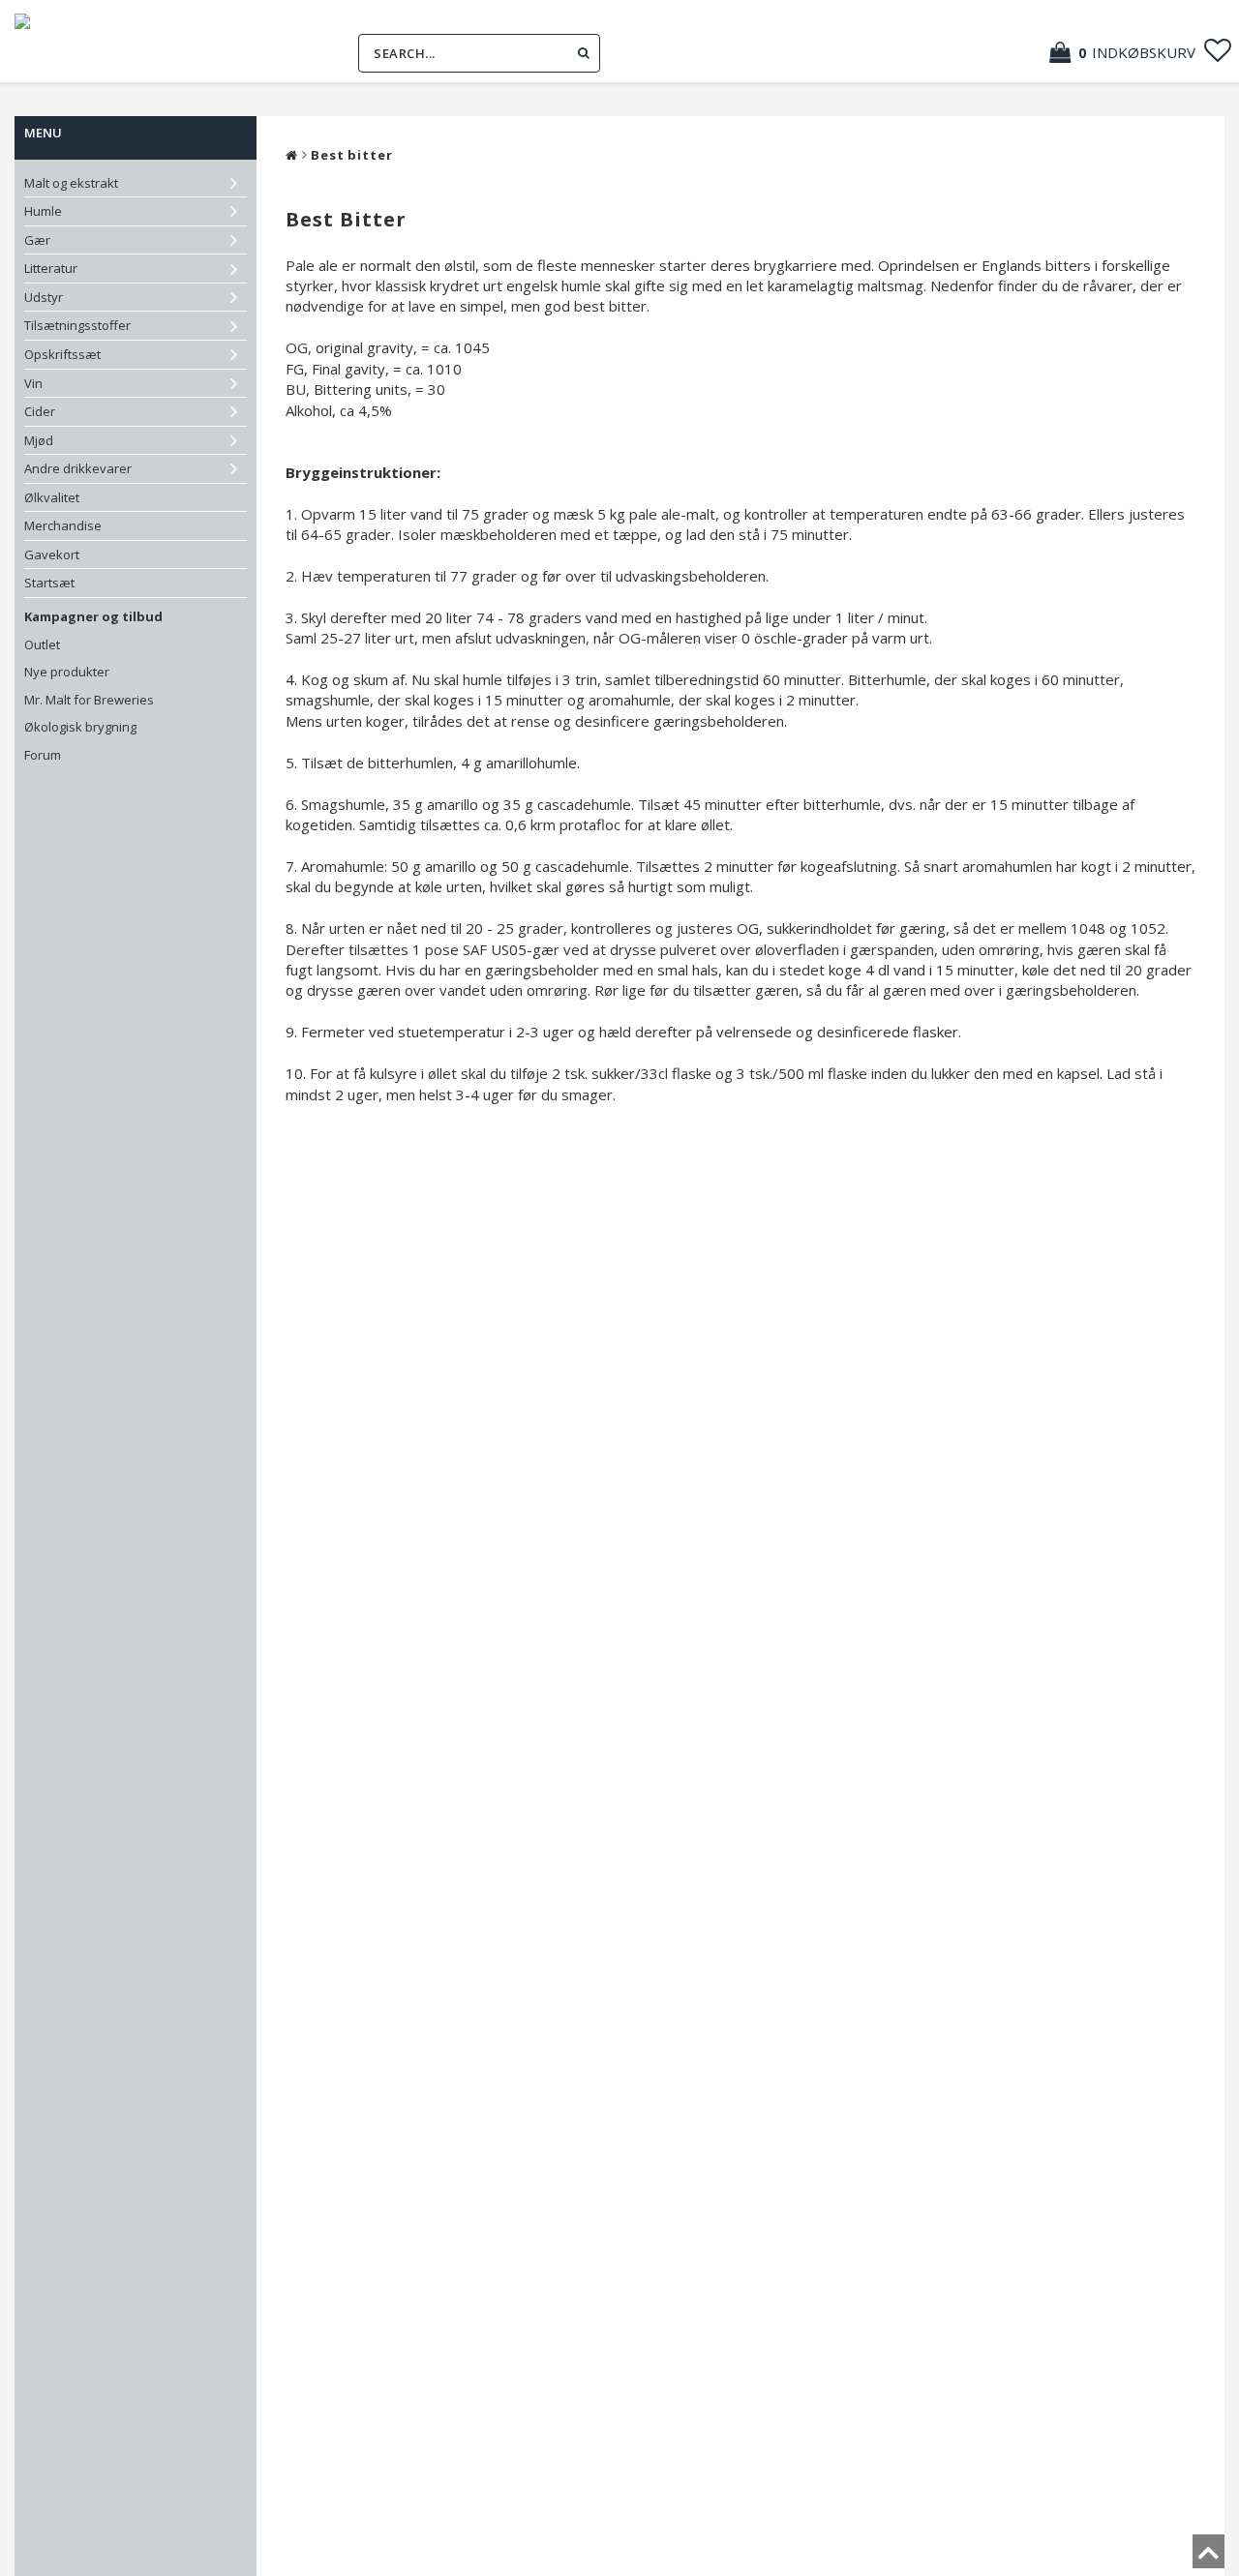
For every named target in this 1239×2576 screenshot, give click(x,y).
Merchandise (63, 525)
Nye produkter (67, 672)
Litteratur (51, 268)
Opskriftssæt (62, 354)
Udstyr (44, 297)
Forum (43, 755)
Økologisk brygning (80, 727)
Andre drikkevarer (78, 468)
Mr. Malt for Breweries (89, 700)
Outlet (42, 644)
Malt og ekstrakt (71, 183)
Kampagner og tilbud (93, 616)
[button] (1132, 53)
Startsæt (49, 583)
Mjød (39, 440)
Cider (40, 411)
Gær (37, 240)
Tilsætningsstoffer (77, 325)
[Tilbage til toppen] (1209, 2558)
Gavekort (52, 554)
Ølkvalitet (52, 497)
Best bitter (352, 155)
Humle (43, 211)
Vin (33, 383)
